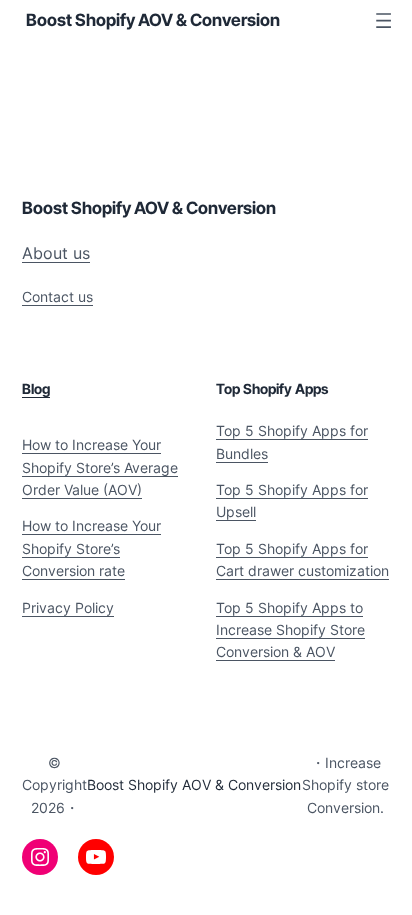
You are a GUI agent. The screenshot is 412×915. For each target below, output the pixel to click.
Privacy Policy (68, 607)
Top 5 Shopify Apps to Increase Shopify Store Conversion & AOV (290, 630)
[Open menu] (383, 20)
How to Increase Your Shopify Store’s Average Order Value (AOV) (100, 467)
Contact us (57, 296)
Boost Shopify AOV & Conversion (153, 20)
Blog (36, 388)
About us (56, 253)
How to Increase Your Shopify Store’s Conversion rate (91, 548)
